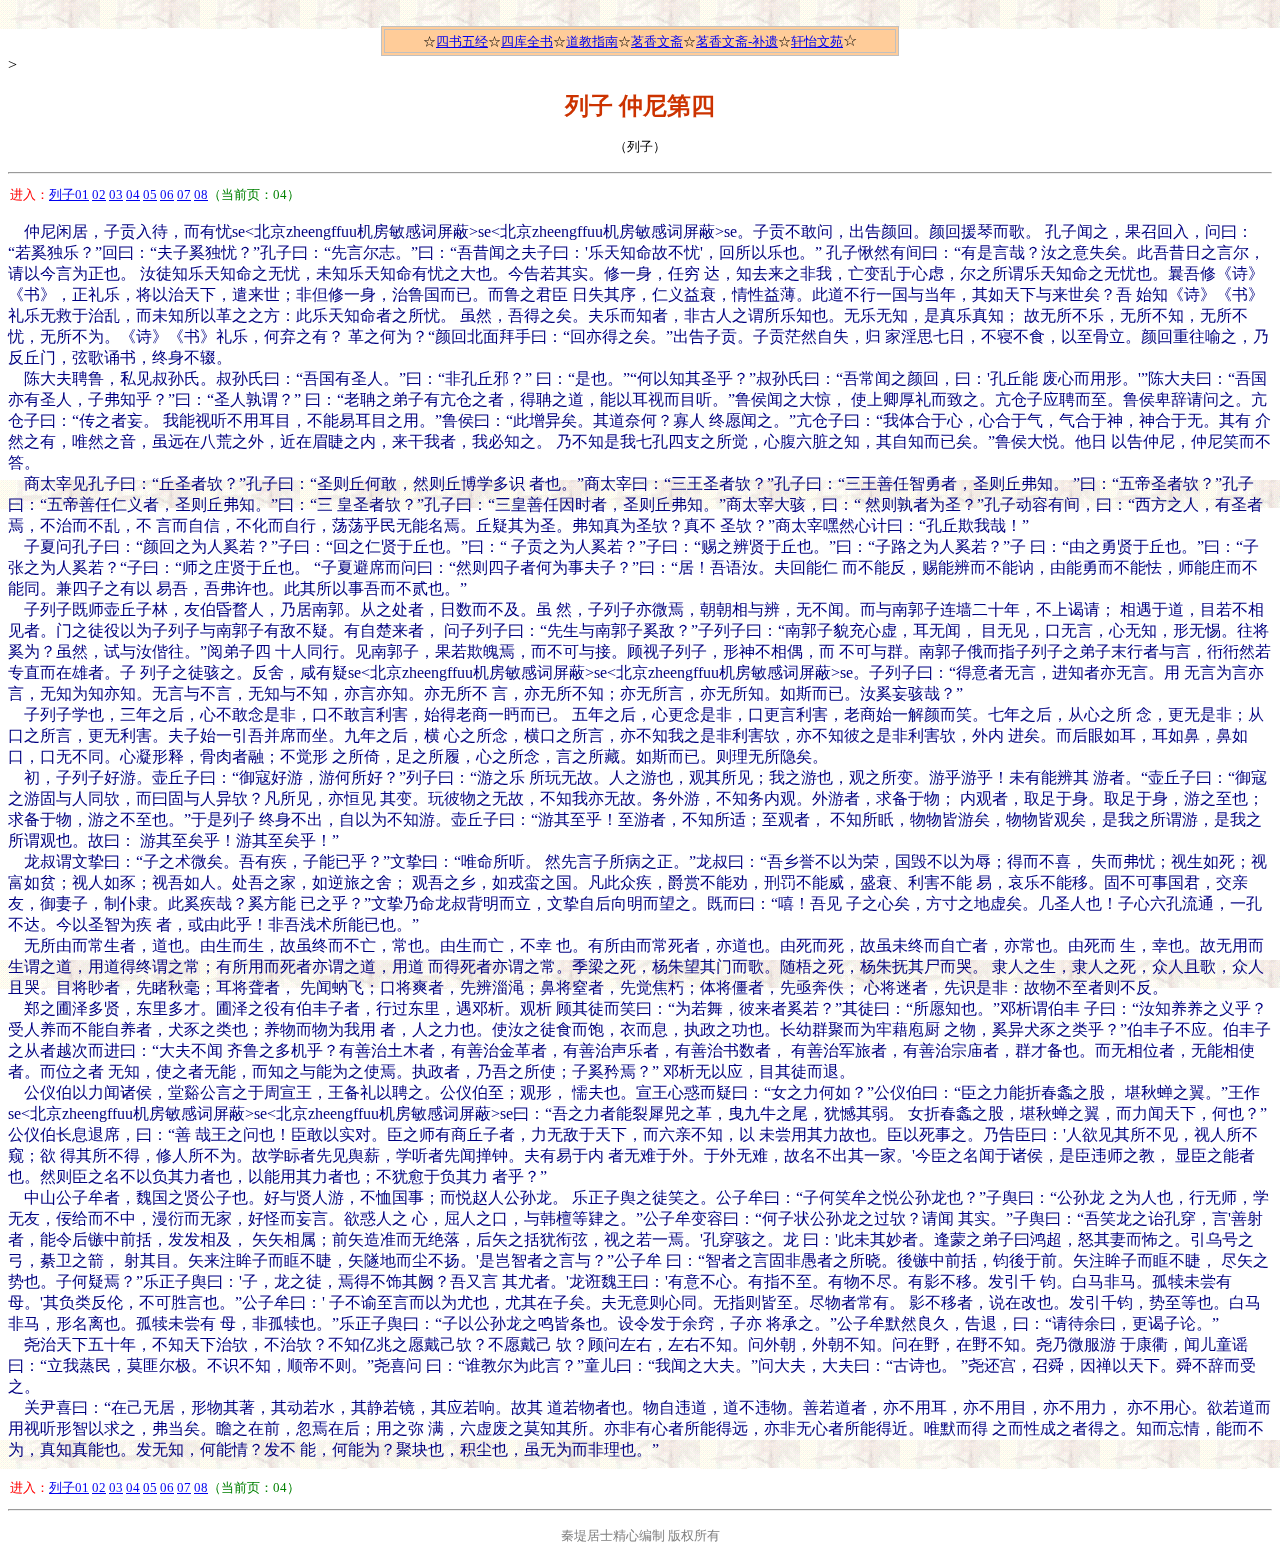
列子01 (69, 194)
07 (184, 194)
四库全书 (527, 41)
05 (150, 194)
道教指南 (592, 41)
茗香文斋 (657, 41)
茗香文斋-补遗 (737, 41)
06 (167, 194)
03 (116, 194)
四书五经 (462, 41)
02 (99, 194)
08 (201, 194)
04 (133, 194)
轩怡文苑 (817, 41)
